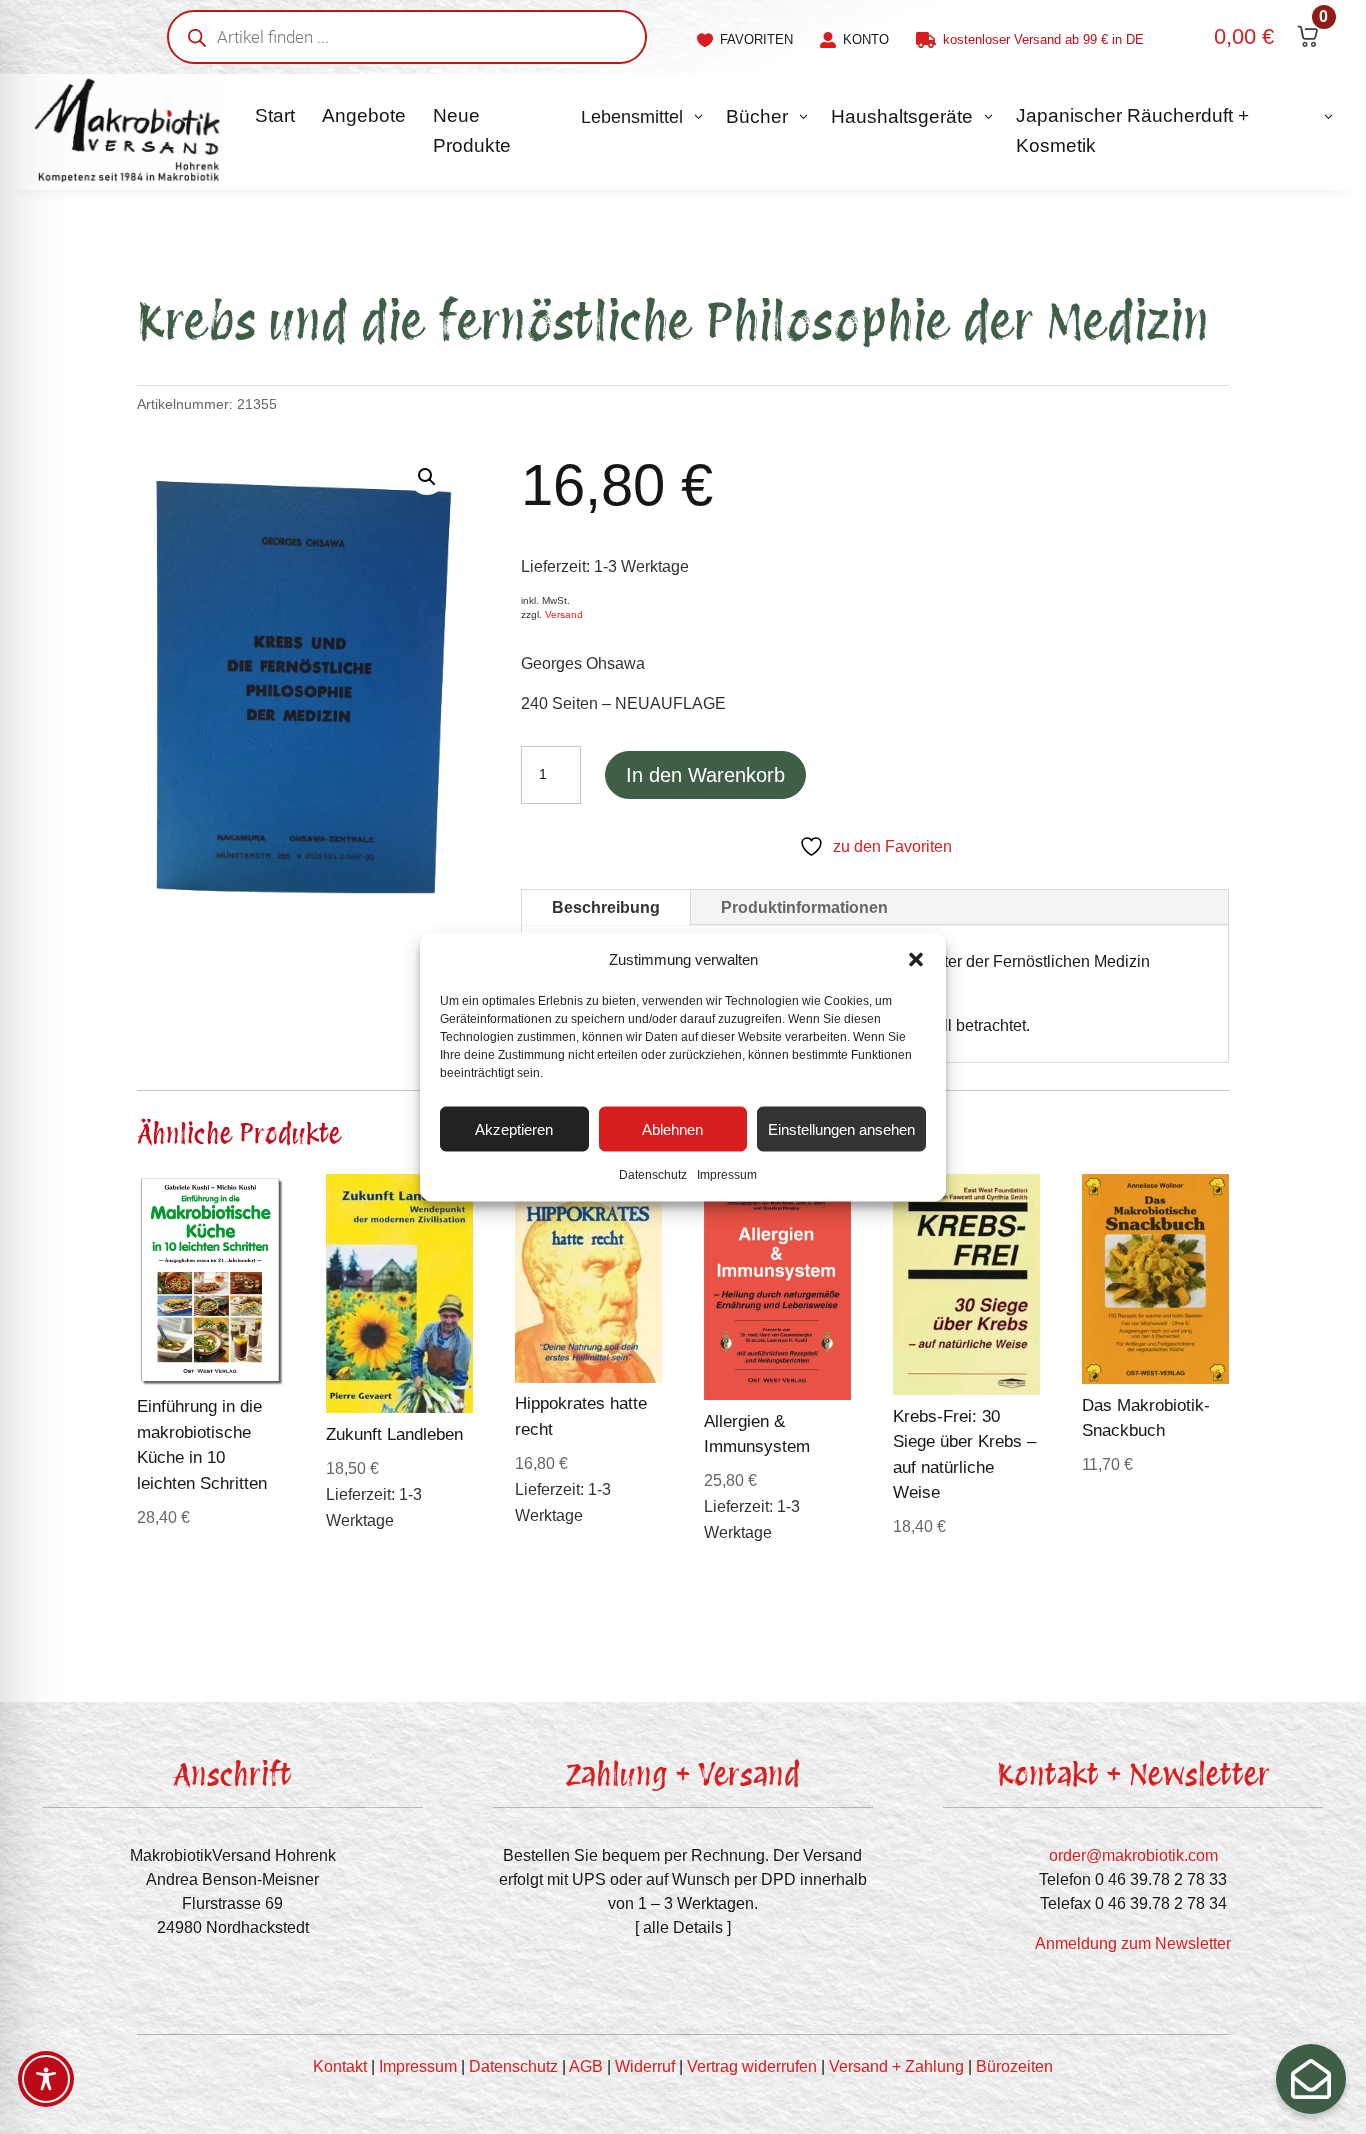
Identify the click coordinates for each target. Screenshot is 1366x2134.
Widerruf (645, 2066)
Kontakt (340, 2066)
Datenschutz (653, 1175)
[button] (916, 960)
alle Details (683, 1927)
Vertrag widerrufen (752, 2066)
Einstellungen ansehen (841, 1128)
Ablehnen (672, 1128)
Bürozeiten (1014, 2066)
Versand (564, 614)
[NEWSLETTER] (1311, 2079)
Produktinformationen (804, 907)
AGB (586, 2066)
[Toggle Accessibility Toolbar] (46, 2079)
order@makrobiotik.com (1133, 1855)
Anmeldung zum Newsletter (1133, 1943)
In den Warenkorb (705, 775)
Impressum (727, 1175)
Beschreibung (606, 907)
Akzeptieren (514, 1128)
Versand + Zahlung (896, 2066)
